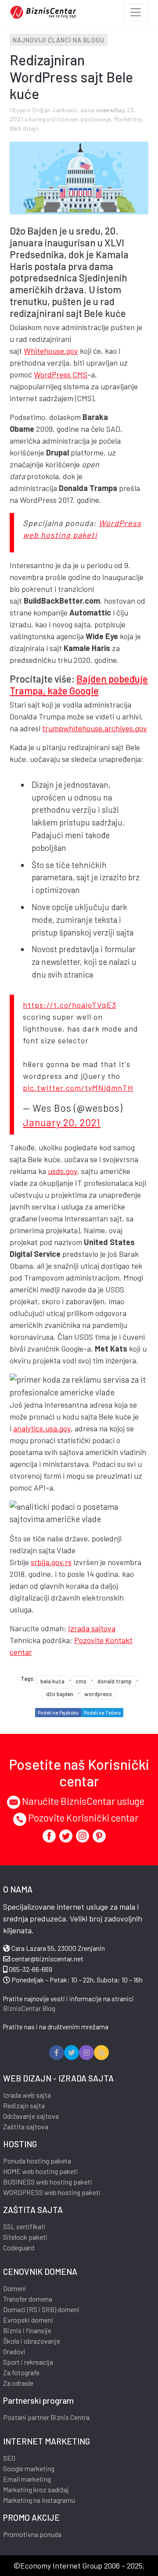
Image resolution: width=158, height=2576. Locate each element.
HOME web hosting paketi (41, 2171)
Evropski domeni (28, 2320)
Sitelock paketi (25, 2237)
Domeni (14, 2288)
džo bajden (60, 1694)
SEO (9, 2458)
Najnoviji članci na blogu (59, 40)
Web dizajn (24, 128)
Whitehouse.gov (51, 351)
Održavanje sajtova (31, 2116)
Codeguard (19, 2247)
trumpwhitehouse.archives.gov (95, 728)
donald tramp (115, 1681)
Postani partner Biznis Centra (46, 2417)
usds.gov (63, 1171)
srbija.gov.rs (51, 1562)
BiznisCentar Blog (29, 2008)
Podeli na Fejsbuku (58, 1713)
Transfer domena (28, 2299)
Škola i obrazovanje (32, 2341)
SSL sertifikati (24, 2226)
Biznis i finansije (27, 2330)
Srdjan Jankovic (54, 110)
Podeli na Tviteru (102, 1713)
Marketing (128, 119)
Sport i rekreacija (28, 2362)
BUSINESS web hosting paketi (48, 2182)
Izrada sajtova (92, 1628)
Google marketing (29, 2468)
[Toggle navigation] (136, 12)
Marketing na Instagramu (39, 2500)
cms (81, 1681)
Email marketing (27, 2479)
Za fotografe (21, 2372)
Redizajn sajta (24, 2105)
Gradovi (14, 2351)
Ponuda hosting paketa (37, 2161)
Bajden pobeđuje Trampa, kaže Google (79, 685)
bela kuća (52, 1681)
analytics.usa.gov (42, 1428)
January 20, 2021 (62, 1122)
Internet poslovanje (84, 119)
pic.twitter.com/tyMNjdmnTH (78, 1088)
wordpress (98, 1694)
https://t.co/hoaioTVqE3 (70, 1005)
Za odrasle (18, 2383)
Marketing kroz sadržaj (36, 2489)
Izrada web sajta (27, 2095)
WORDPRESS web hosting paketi (52, 2192)
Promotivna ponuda (32, 2534)
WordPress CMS (61, 374)
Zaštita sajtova (26, 2126)
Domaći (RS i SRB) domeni (41, 2309)
